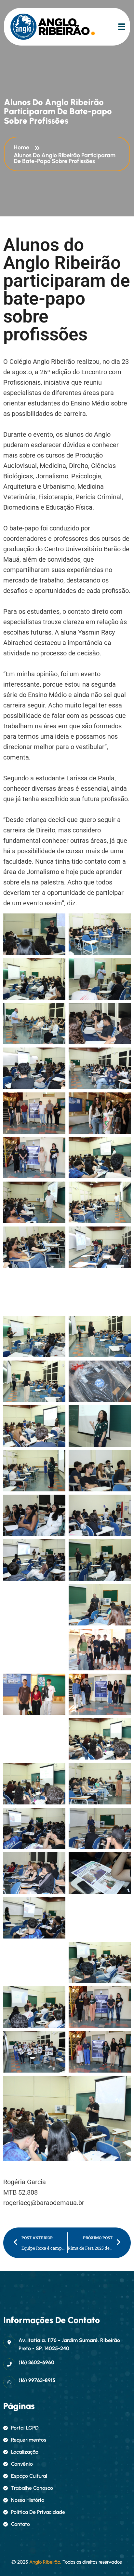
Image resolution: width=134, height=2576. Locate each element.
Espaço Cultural (29, 2476)
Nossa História (28, 2500)
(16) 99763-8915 (37, 2380)
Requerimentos (29, 2440)
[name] (38, 27)
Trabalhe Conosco (32, 2488)
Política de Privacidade (38, 2512)
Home (23, 147)
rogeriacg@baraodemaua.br (44, 2203)
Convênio (22, 2464)
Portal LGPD (25, 2428)
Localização (25, 2452)
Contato (20, 2524)
